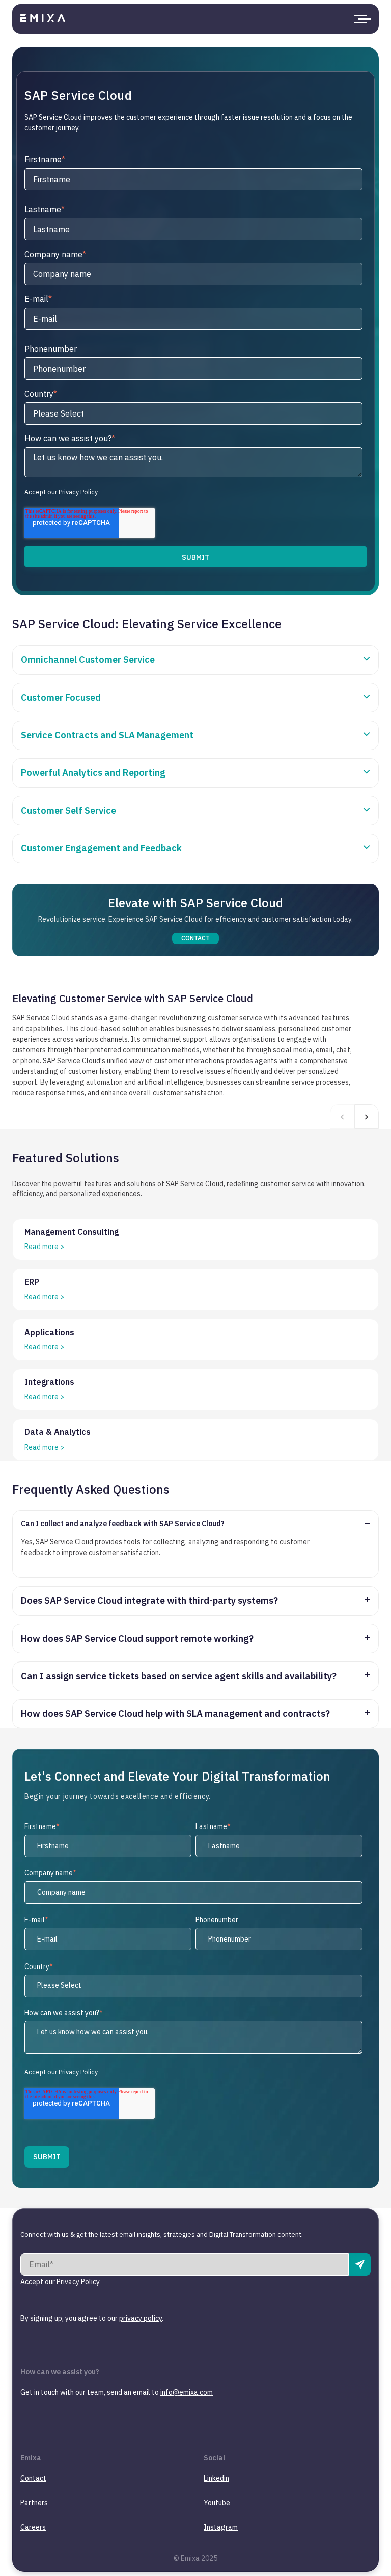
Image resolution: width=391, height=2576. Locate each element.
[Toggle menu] (360, 19)
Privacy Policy (78, 492)
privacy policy (141, 2318)
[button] (367, 1117)
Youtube (217, 2503)
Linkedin (216, 2478)
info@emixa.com (187, 2392)
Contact (33, 2478)
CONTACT (196, 938)
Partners (34, 2503)
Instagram (221, 2527)
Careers (33, 2527)
